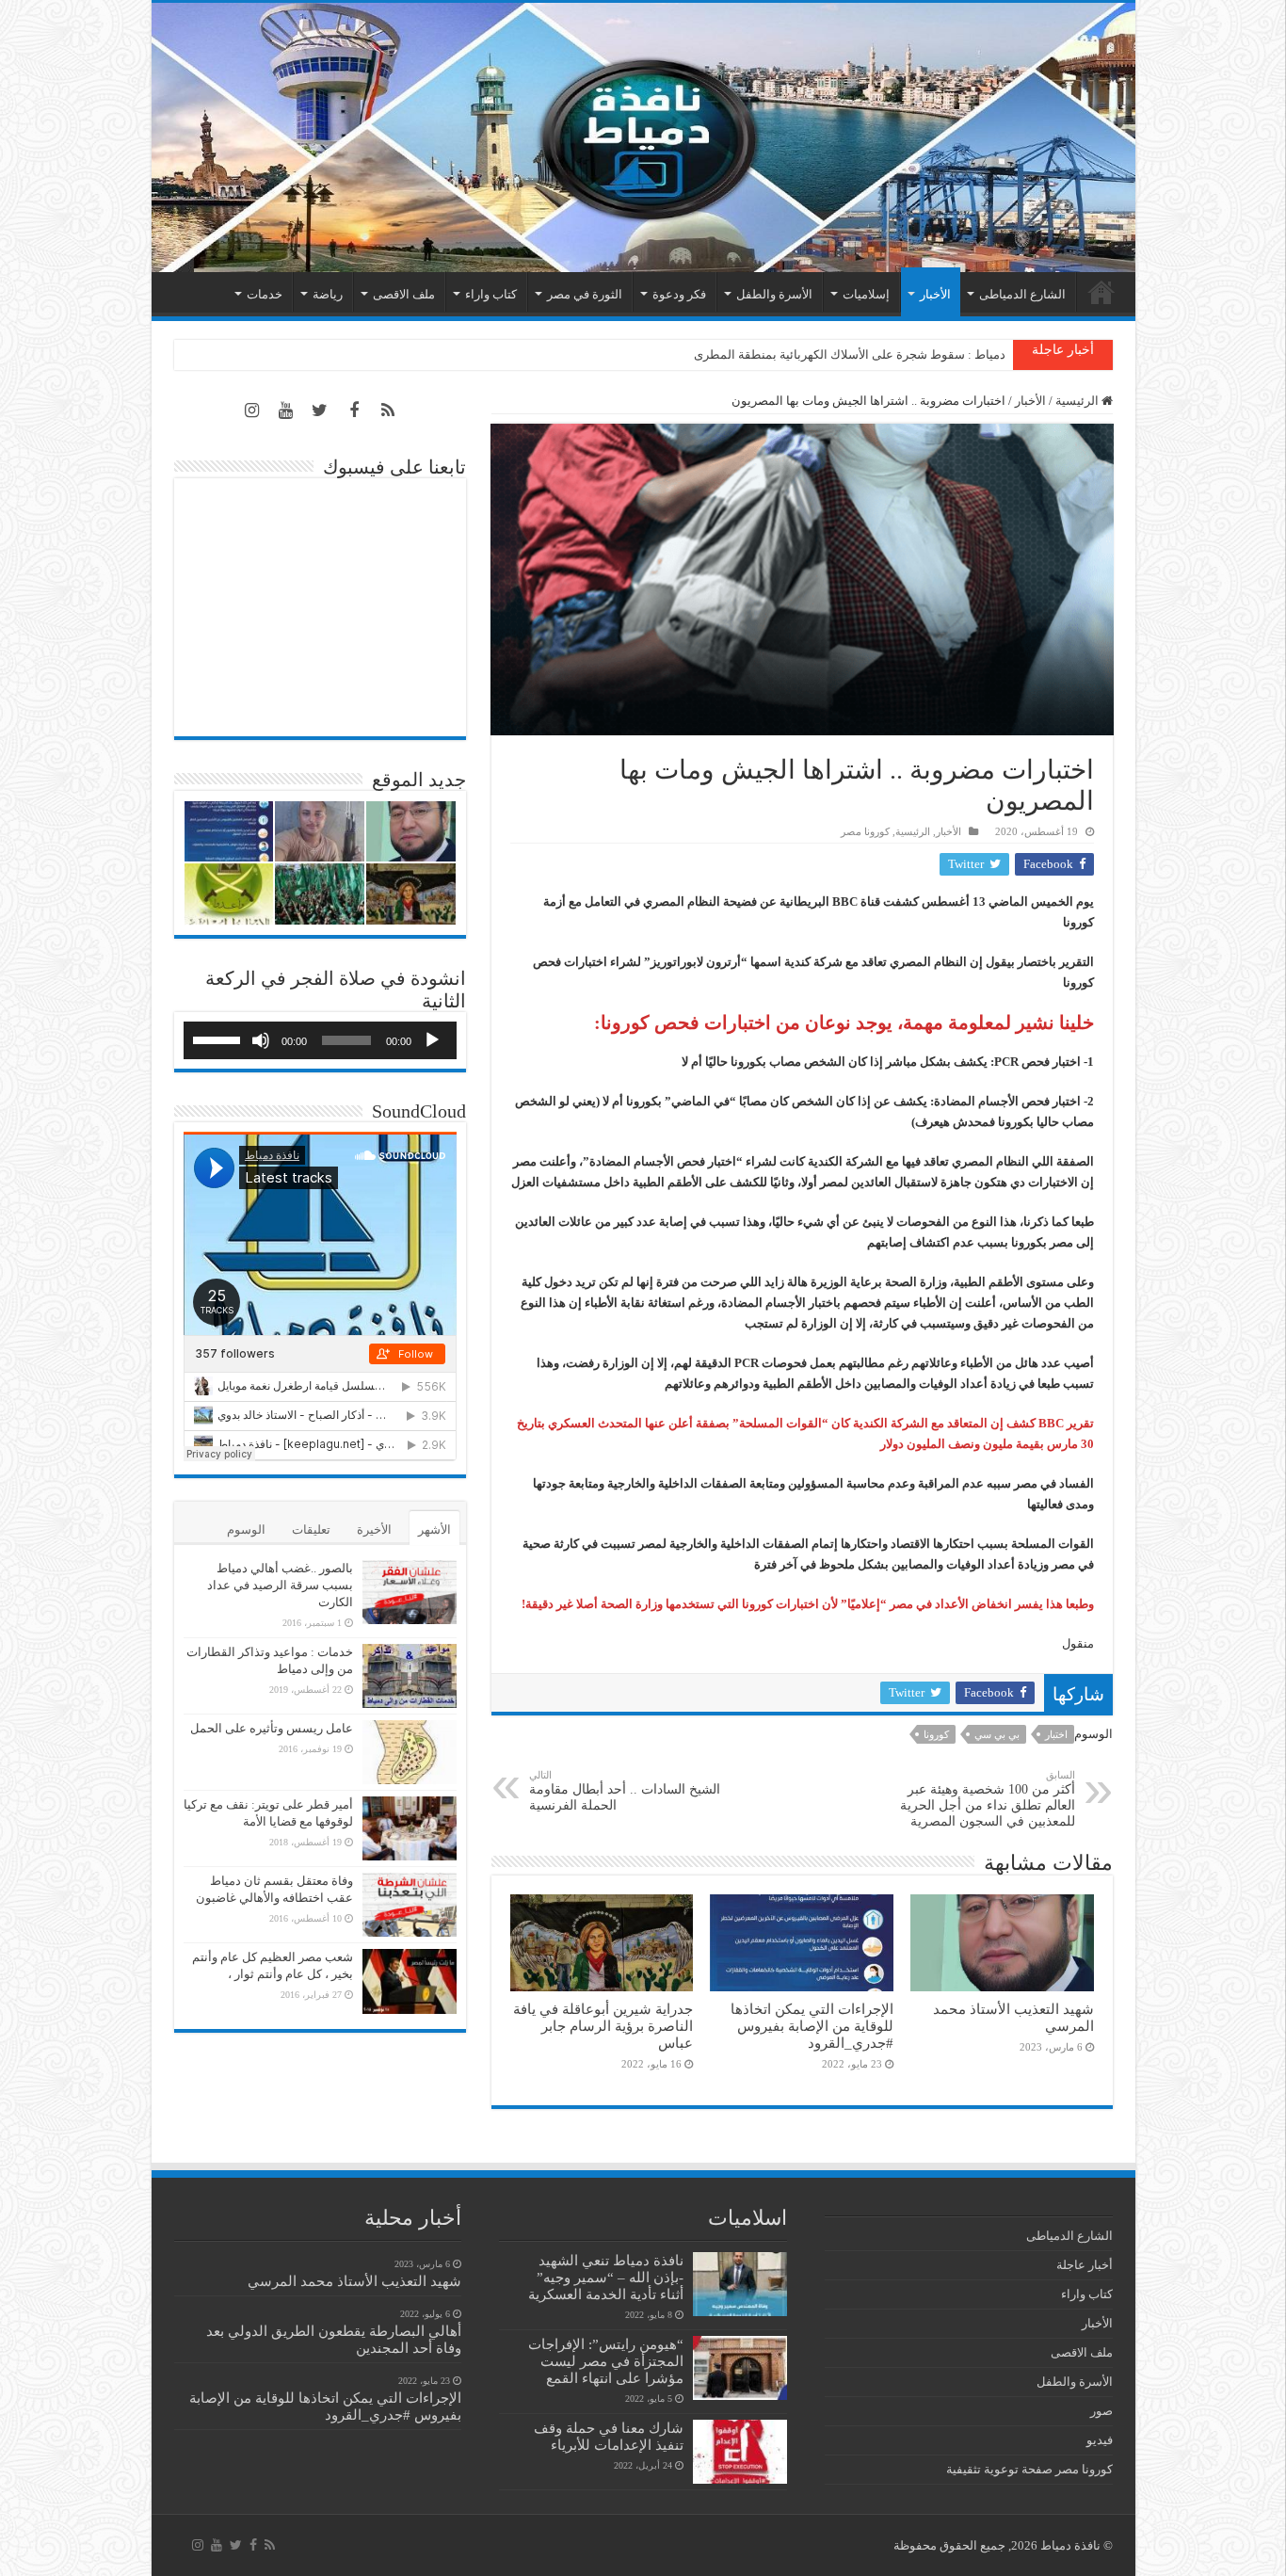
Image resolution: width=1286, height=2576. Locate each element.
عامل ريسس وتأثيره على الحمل (272, 1728)
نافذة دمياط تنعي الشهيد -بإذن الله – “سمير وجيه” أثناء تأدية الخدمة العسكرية (606, 2277)
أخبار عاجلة (1085, 2265)
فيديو (1100, 2440)
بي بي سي (997, 1734)
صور (1101, 2411)
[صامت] (261, 1040)
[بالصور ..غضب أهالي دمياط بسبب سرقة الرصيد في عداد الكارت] (410, 1592)
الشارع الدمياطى (1022, 294)
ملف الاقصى (404, 294)
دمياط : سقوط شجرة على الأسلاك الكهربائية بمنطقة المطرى (850, 354)
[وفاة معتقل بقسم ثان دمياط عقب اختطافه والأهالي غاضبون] (410, 1905)
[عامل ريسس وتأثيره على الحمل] (410, 1752)
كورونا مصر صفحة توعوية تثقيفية (1029, 2469)
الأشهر (434, 1529)
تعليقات (311, 1529)
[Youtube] (286, 411)
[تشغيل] (432, 1040)
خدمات (265, 294)
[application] (320, 1040)
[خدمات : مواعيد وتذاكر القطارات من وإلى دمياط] (410, 1676)
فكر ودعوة (679, 294)
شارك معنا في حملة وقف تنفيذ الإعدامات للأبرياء (609, 2436)
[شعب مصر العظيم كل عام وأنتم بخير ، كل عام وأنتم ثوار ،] (410, 1981)
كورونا (936, 1734)
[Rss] (388, 411)
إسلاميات (866, 294)
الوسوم (246, 1529)
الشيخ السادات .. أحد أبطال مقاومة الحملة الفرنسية (625, 1791)
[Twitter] (320, 411)
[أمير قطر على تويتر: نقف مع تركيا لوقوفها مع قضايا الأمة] (410, 1828)
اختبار (1056, 1734)
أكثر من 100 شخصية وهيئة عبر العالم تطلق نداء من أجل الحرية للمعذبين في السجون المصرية (988, 1799)
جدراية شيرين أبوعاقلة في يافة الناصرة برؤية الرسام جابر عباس (603, 2026)
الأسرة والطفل (774, 294)
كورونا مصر (865, 831)
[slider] (219, 1038)
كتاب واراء (491, 294)
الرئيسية (1101, 292)
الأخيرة (374, 1529)
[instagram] (252, 411)
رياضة (328, 294)
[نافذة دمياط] (643, 137)
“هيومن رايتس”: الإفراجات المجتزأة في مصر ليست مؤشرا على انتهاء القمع (606, 2361)
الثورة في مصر (585, 294)
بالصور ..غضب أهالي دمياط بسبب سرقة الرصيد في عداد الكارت (280, 1585)
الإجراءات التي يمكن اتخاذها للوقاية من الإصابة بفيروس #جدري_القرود (812, 2026)
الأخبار (935, 294)
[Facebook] (354, 411)
